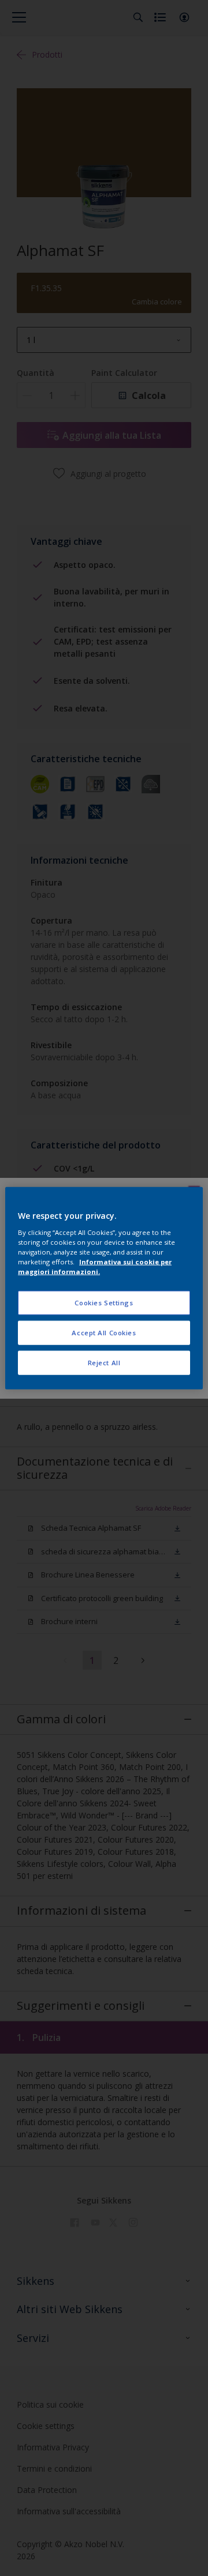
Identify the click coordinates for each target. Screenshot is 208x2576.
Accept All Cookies (104, 1332)
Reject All (104, 1362)
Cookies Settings (104, 1303)
